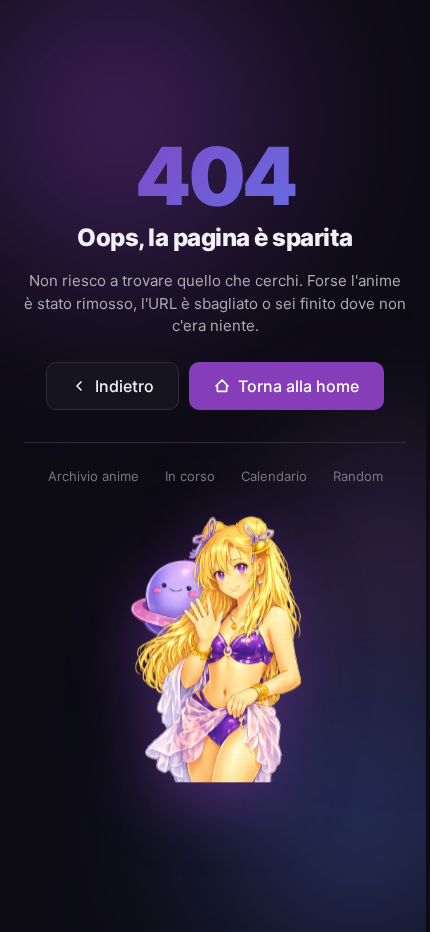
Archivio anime (93, 476)
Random (358, 476)
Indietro (124, 386)
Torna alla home (298, 386)
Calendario (274, 476)
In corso (190, 476)
